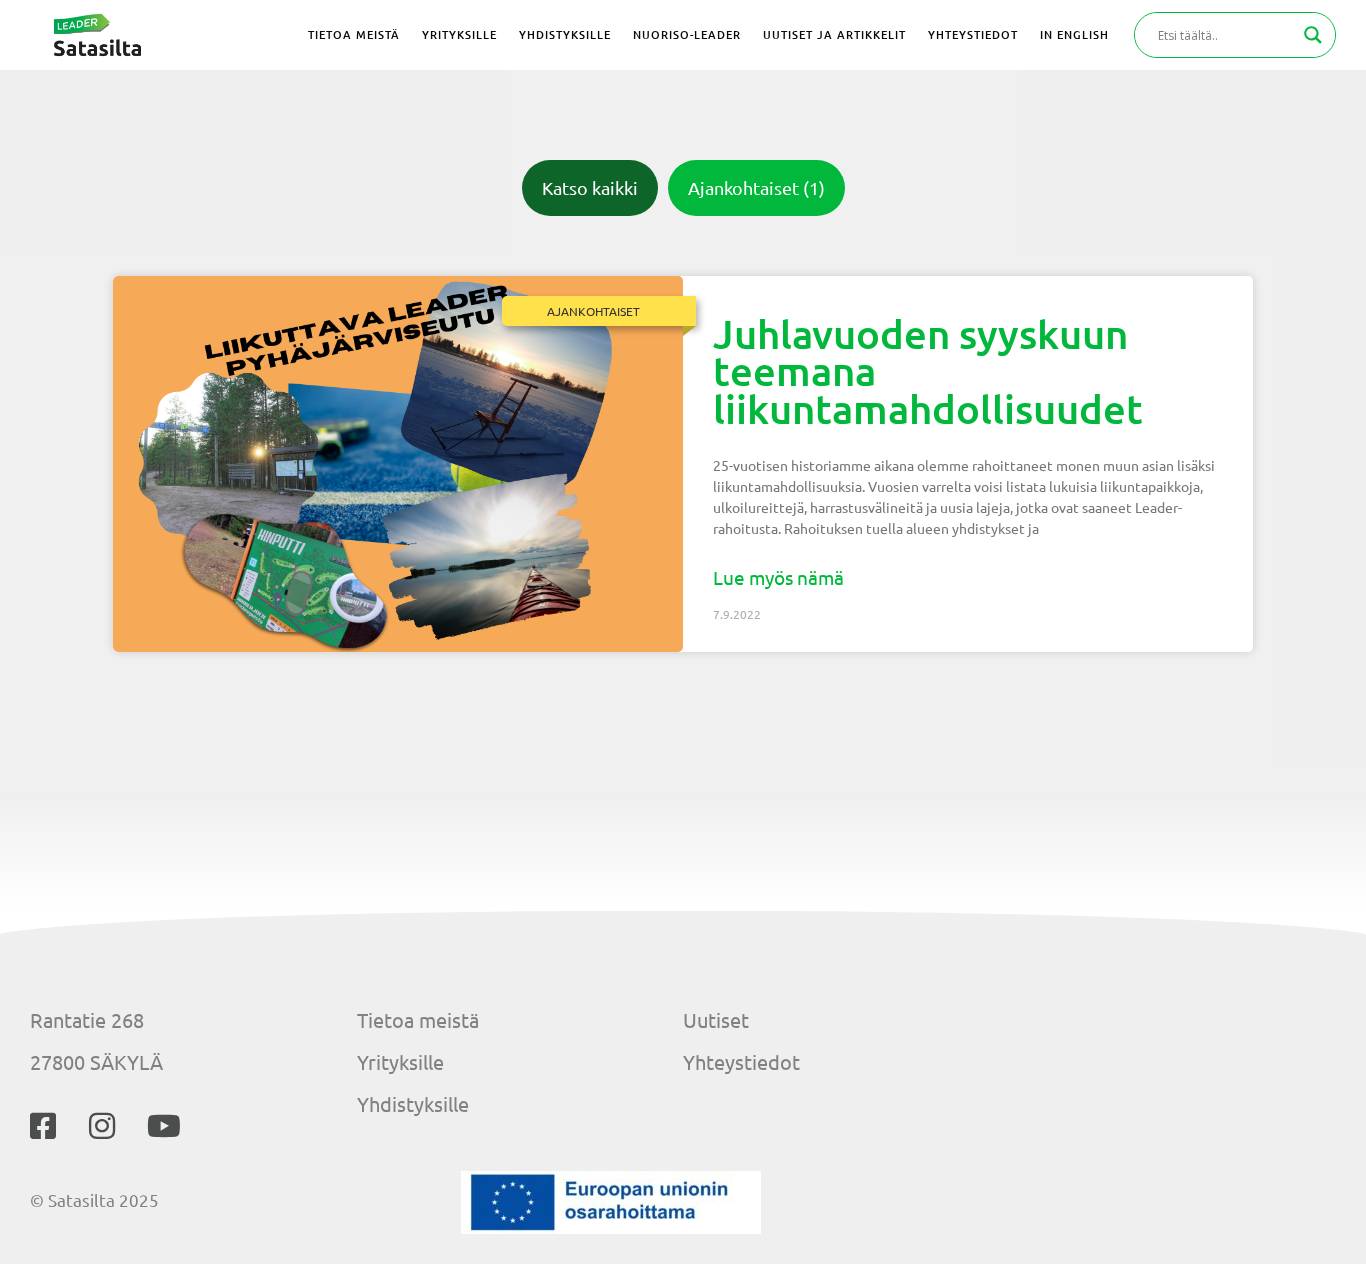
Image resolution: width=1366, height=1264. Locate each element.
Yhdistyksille (413, 1103)
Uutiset (716, 1019)
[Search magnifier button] (1313, 35)
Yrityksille (400, 1061)
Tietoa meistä (418, 1019)
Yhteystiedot (741, 1061)
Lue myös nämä (778, 577)
